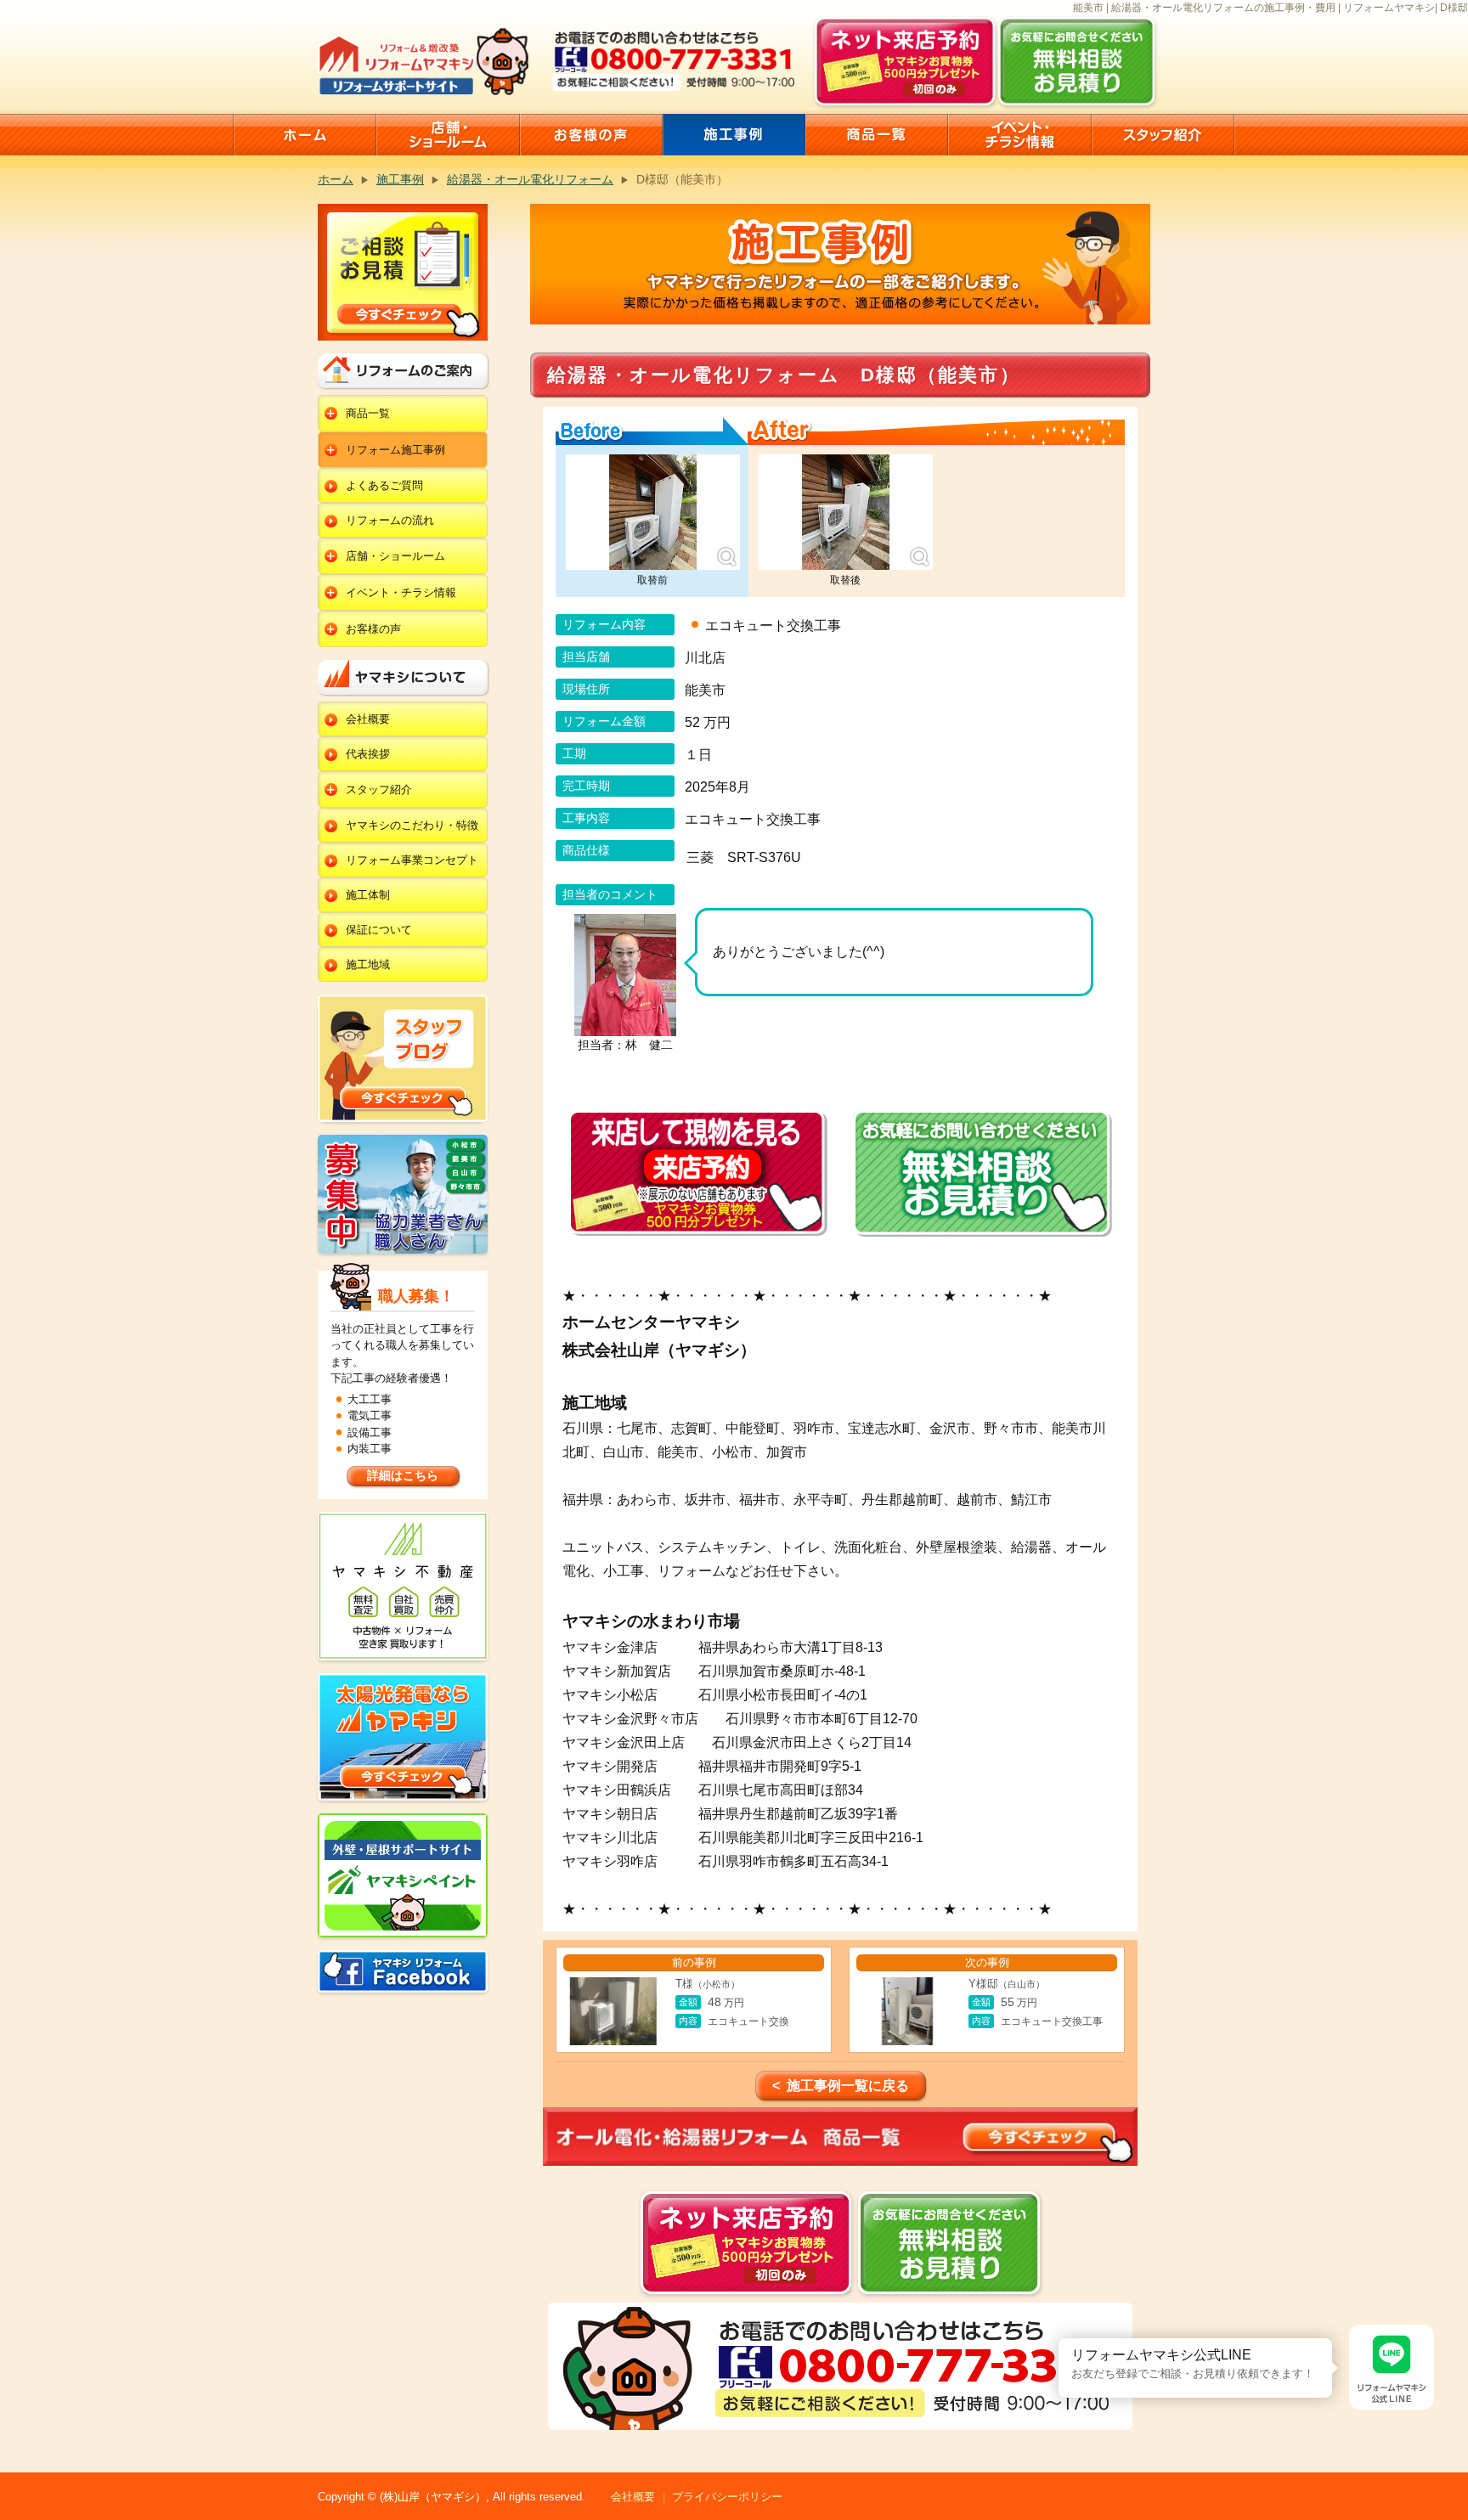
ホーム (336, 179)
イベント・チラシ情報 (401, 592)
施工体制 (368, 895)
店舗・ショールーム (395, 556)
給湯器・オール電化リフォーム (530, 179)
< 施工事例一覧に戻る (841, 2086)
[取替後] (846, 513)
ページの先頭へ (1449, 2459)
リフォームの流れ (390, 520)
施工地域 (368, 964)
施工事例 (400, 179)
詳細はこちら (403, 1475)
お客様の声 (373, 629)
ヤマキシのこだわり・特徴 (412, 825)
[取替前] (653, 513)
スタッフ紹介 (379, 789)
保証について (379, 930)
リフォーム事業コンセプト (412, 860)
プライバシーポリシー (727, 2497)
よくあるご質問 (384, 485)
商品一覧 (368, 413)
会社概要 (368, 719)
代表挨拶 (368, 754)
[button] (1059, 2338)
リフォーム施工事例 (395, 450)
